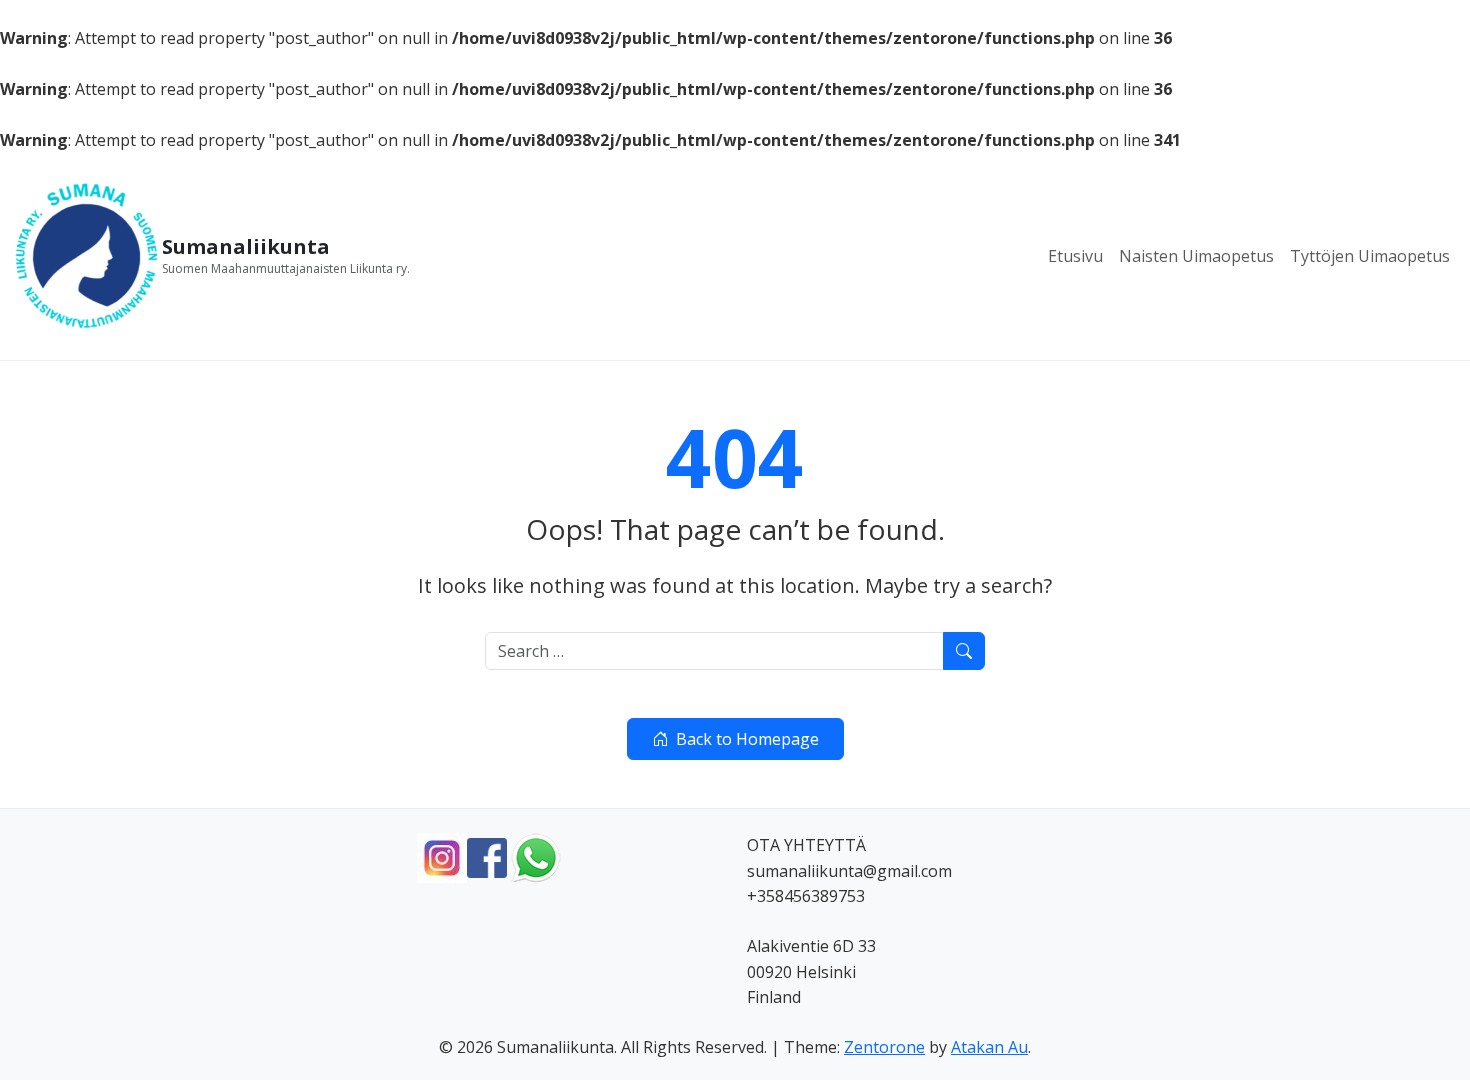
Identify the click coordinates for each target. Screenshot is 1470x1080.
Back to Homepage (747, 739)
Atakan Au (989, 1047)
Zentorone (884, 1047)
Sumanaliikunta (246, 247)
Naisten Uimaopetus (1196, 256)
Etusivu (1075, 256)
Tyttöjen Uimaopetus (1370, 256)
